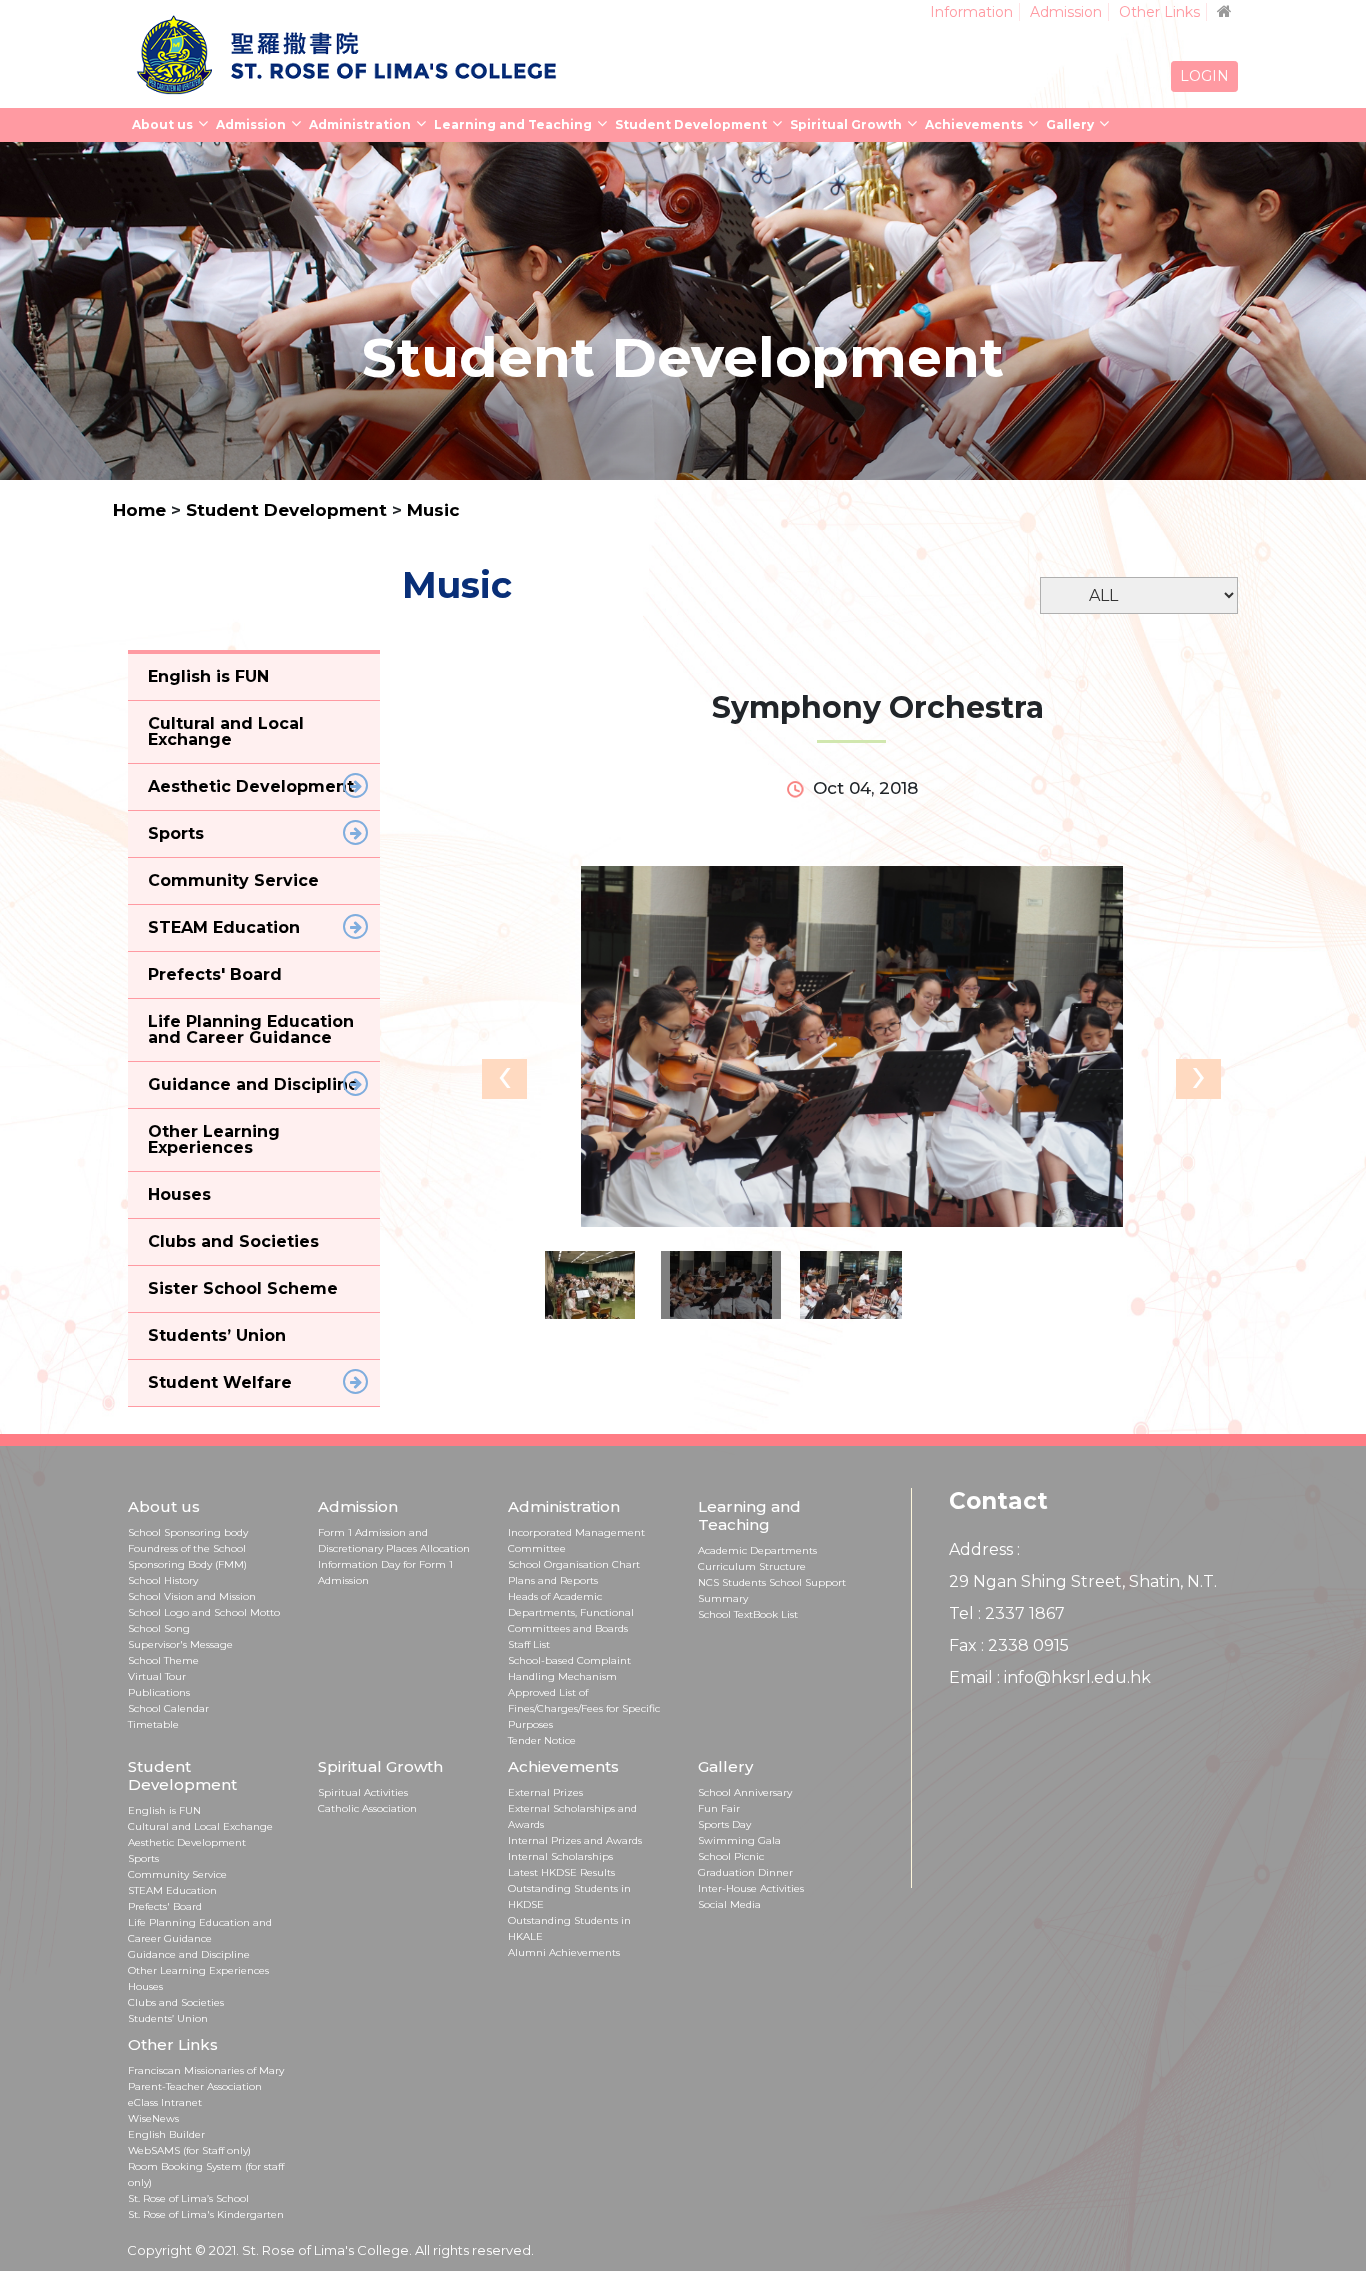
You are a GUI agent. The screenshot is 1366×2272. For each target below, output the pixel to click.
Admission (1066, 12)
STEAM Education (172, 1890)
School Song (159, 1628)
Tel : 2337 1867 (1007, 1613)
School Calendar (168, 1708)
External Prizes (545, 1792)
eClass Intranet (165, 2102)
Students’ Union (168, 2018)
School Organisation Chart (574, 1564)
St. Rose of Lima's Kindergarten (206, 2214)
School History (163, 1580)
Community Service (177, 1874)
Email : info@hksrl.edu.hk (1050, 1677)
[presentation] (504, 1079)
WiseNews (153, 2118)
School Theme (163, 1660)
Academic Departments (757, 1550)
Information (971, 12)
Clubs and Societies (176, 2002)
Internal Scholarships (560, 1856)
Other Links (1159, 12)
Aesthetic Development (187, 1842)
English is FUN (164, 1810)
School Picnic (731, 1856)
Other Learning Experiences (198, 1970)
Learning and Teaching (513, 124)
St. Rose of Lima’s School (188, 2198)
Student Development (691, 124)
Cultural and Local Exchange (200, 1826)
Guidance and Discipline (189, 1954)
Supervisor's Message (180, 1644)
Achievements (974, 124)
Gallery (1070, 124)
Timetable (153, 1724)
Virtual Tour (157, 1676)
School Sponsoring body (188, 1532)
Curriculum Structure (752, 1566)
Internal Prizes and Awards (575, 1840)
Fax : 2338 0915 (1009, 1645)
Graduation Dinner (745, 1872)
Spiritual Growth (846, 124)
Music (433, 510)
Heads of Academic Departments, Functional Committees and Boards (571, 1612)
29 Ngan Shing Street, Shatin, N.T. (1083, 1581)
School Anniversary (745, 1792)
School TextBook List (748, 1614)
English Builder (166, 2134)
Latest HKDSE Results (561, 1872)
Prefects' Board (165, 1906)
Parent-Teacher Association (195, 2086)
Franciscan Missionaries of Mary (206, 2070)
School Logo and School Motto (204, 1612)
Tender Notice (542, 1740)
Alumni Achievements (564, 1952)
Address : (984, 1549)
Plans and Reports (553, 1580)
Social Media (729, 1904)
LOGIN (1204, 76)
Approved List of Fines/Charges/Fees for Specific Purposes (584, 1708)
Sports (143, 1858)
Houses (145, 1986)
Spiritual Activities (363, 1792)
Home (139, 510)
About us (162, 124)
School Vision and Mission (192, 1596)
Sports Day (724, 1824)
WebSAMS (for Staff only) (189, 2150)
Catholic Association (367, 1808)
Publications (159, 1692)
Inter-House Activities (751, 1888)
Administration (360, 124)
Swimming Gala (739, 1840)
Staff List (529, 1644)
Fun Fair (719, 1808)
